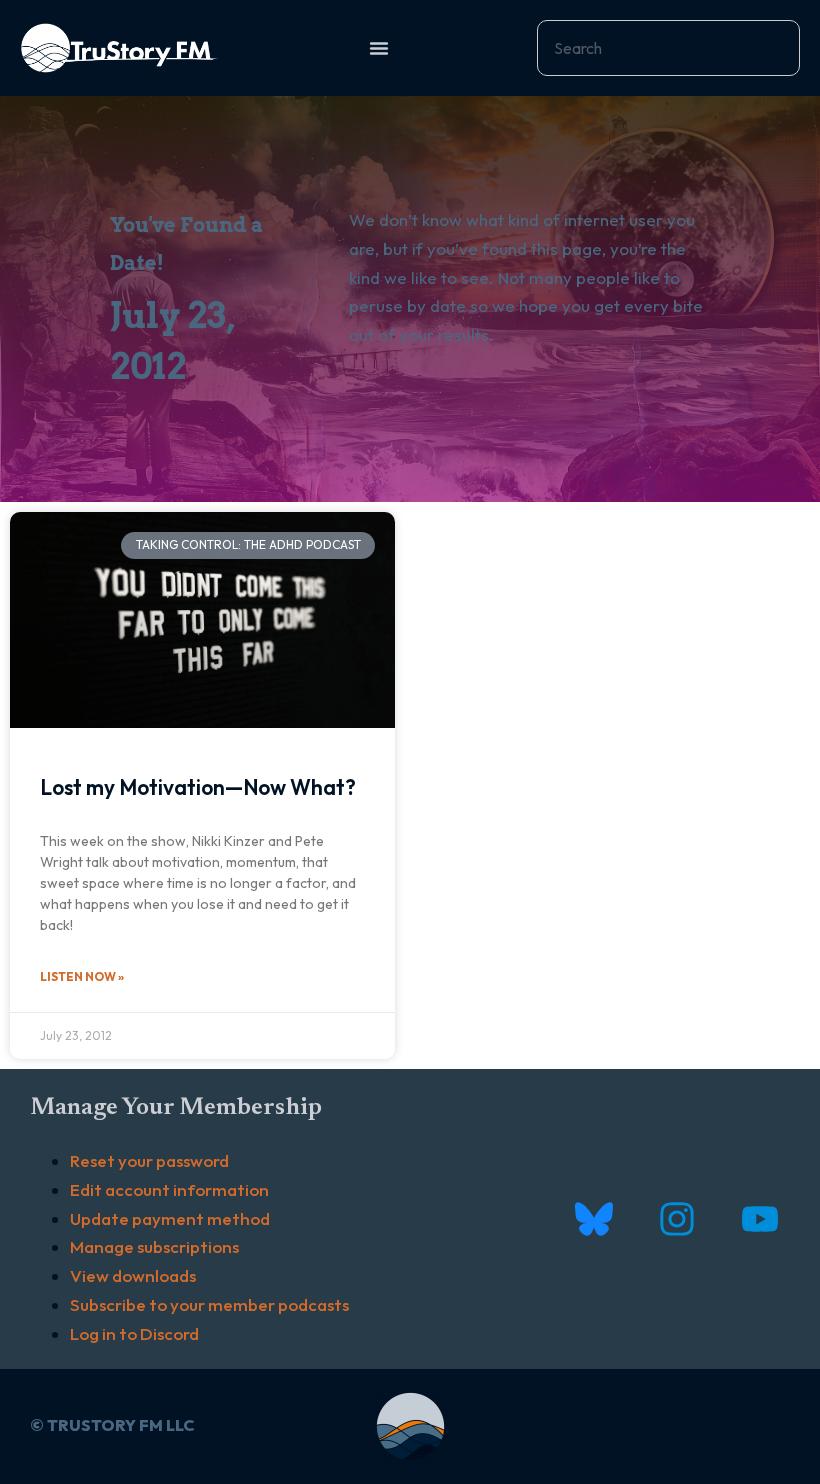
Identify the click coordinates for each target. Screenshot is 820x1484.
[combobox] (668, 48)
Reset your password (149, 1160)
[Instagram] (676, 1218)
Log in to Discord (134, 1333)
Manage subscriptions (154, 1246)
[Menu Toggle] (379, 48)
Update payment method (170, 1218)
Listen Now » (82, 976)
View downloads (133, 1275)
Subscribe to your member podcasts (209, 1304)
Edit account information (169, 1189)
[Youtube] (759, 1218)
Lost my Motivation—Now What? (198, 787)
